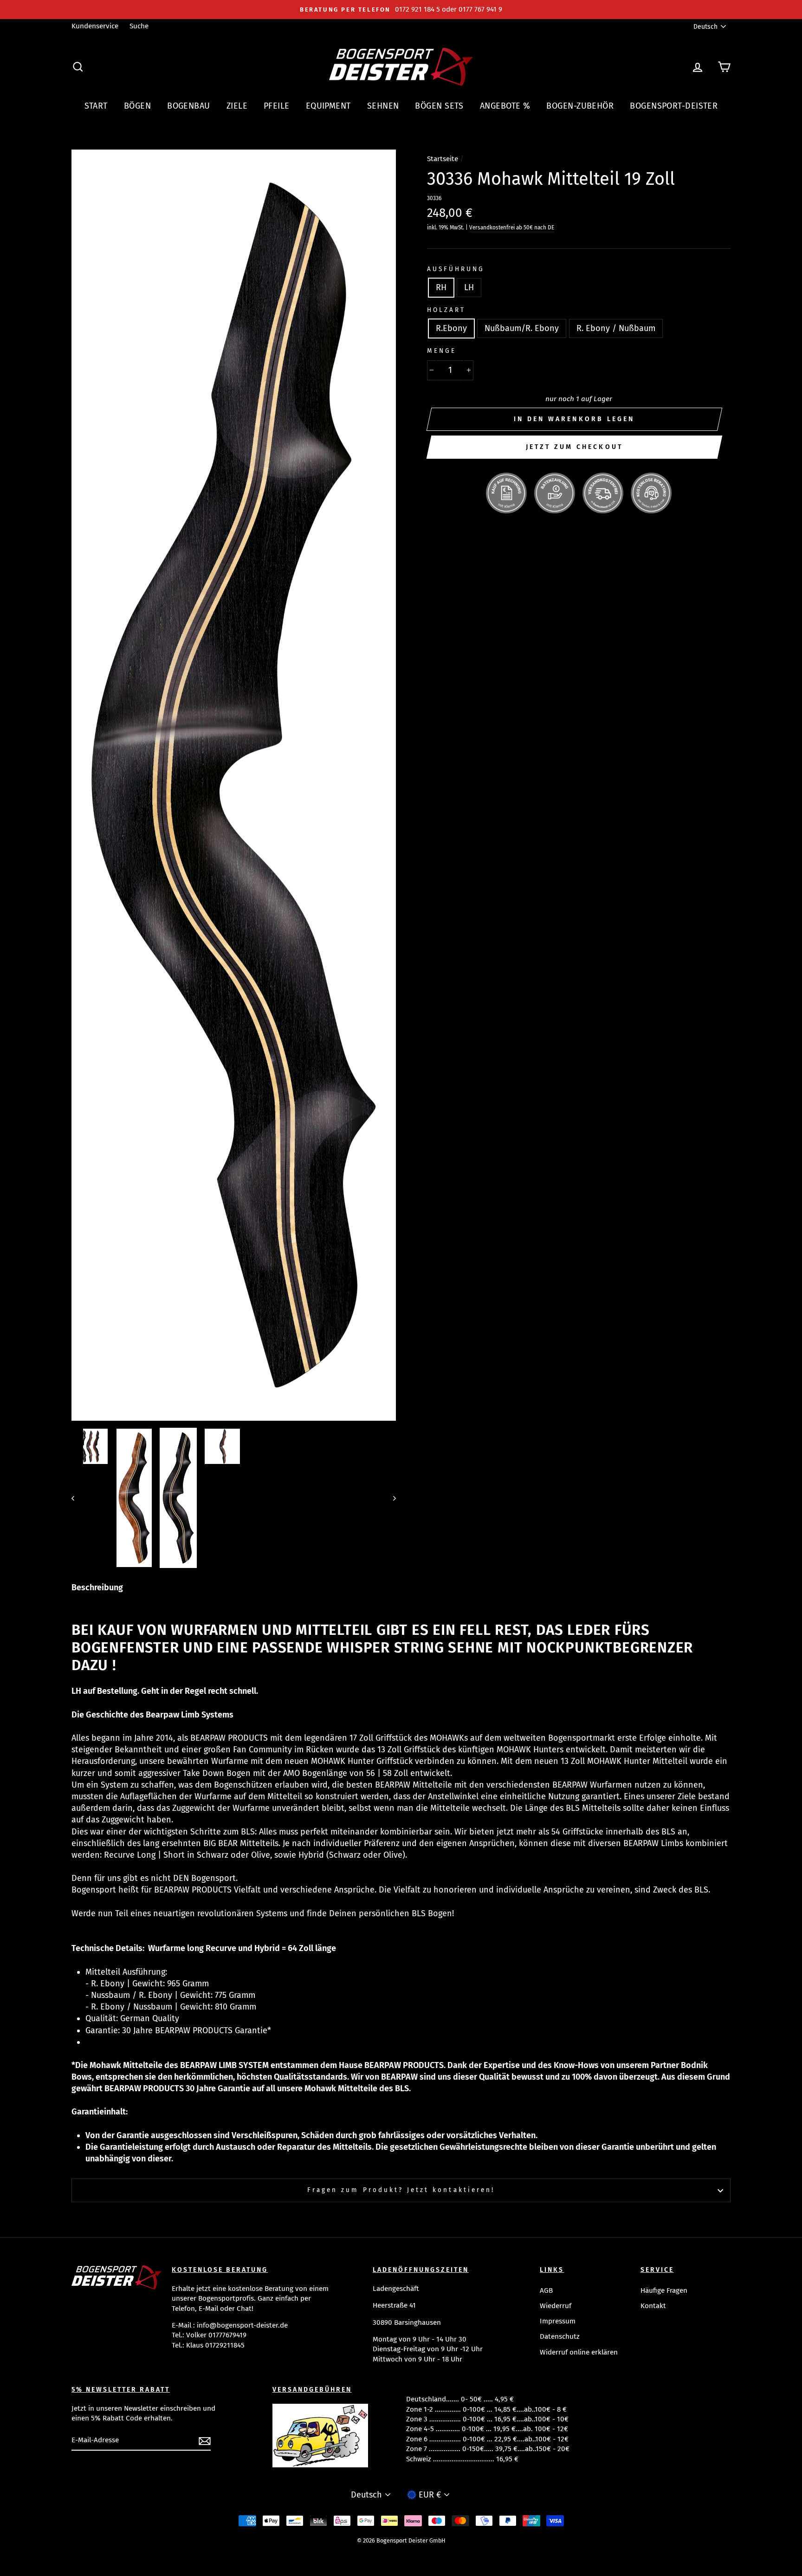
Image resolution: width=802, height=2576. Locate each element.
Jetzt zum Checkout (575, 447)
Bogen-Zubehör (580, 106)
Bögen (137, 106)
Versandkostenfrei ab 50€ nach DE (512, 228)
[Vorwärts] (390, 1498)
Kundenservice (95, 26)
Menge (442, 351)
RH (441, 287)
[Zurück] (77, 1498)
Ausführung (456, 269)
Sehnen (383, 106)
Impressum (558, 2321)
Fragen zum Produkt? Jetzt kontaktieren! (401, 2190)
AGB (546, 2290)
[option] (401, 10)
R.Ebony (451, 328)
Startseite (443, 159)
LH (469, 287)
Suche (139, 26)
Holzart (446, 310)
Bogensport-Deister (674, 106)
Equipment (328, 106)
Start (96, 106)
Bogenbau (189, 106)
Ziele (237, 106)
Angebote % (505, 106)
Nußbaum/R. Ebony (522, 328)
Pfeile (277, 106)
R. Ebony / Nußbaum (616, 328)
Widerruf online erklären (579, 2352)
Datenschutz (560, 2336)
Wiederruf (556, 2306)
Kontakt (653, 2306)
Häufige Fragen (664, 2290)
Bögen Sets (439, 106)
